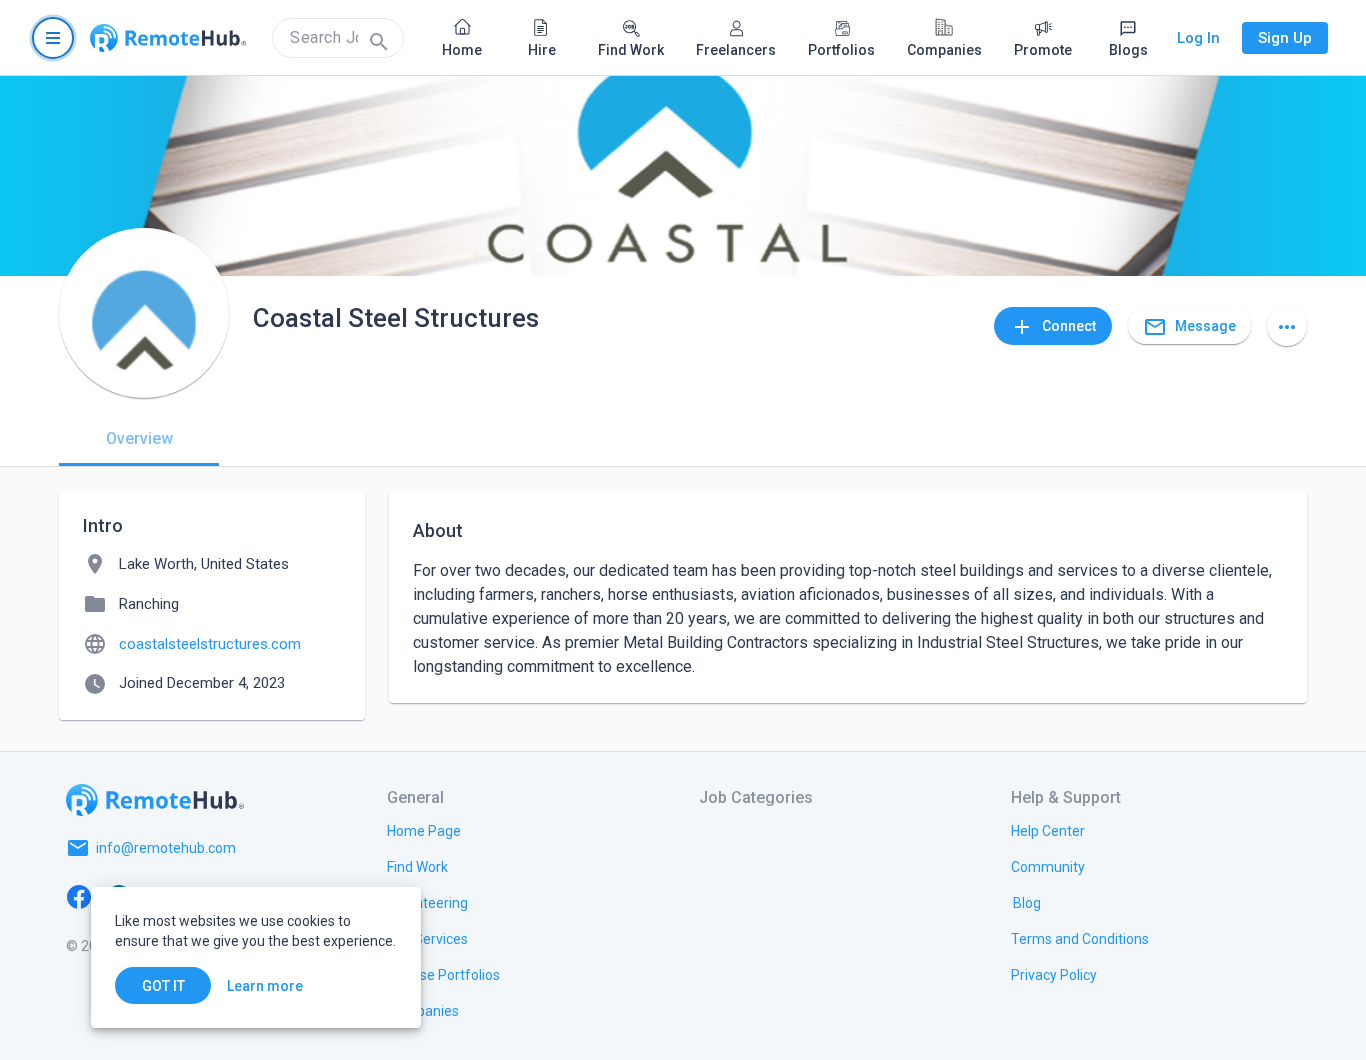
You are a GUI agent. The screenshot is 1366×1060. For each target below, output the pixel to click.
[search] (338, 38)
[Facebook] (79, 896)
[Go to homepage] (168, 38)
